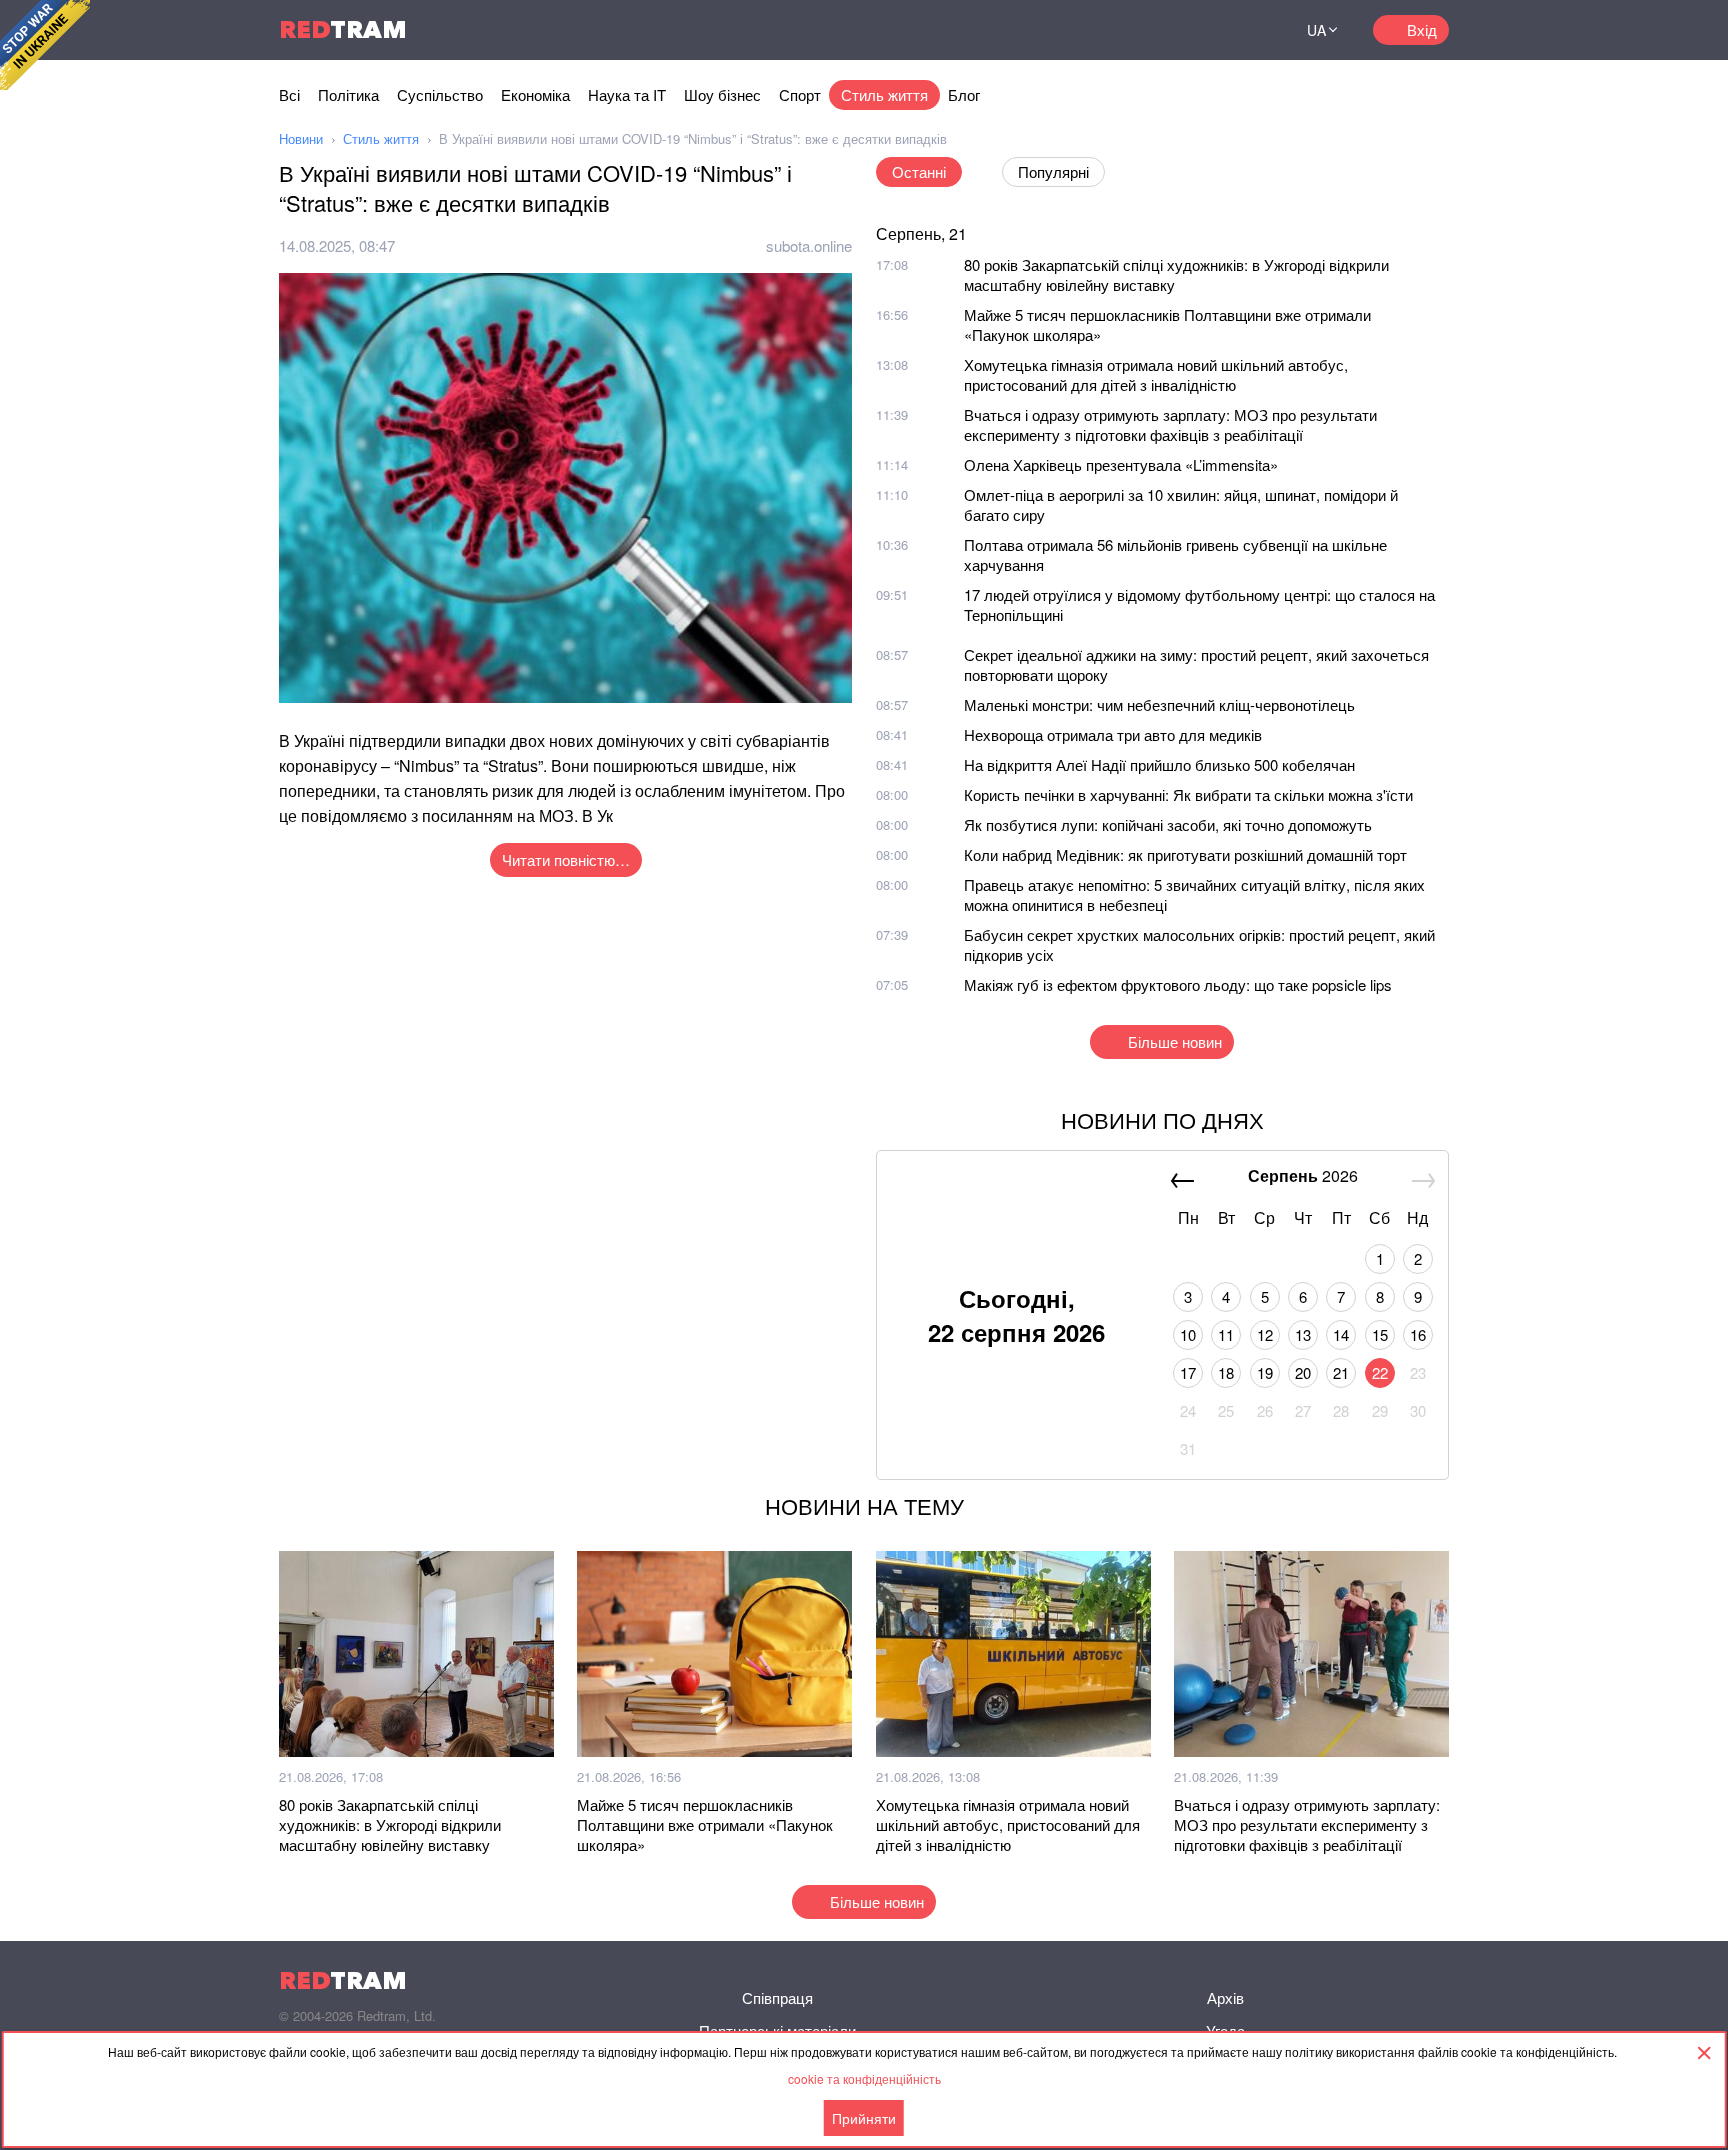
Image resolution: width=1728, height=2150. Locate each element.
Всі (289, 94)
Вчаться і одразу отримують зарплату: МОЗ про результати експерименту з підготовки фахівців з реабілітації (1170, 424)
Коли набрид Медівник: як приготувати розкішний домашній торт (1185, 854)
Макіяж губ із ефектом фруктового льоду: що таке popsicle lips (1178, 984)
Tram (343, 29)
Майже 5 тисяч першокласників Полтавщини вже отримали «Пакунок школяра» (1167, 324)
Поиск (1248, 30)
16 (1418, 1334)
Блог (964, 94)
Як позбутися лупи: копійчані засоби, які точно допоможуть (1168, 824)
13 (1303, 1334)
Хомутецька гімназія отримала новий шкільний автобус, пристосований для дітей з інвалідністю (1156, 374)
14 (1341, 1334)
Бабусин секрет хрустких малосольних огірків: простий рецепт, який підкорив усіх (1199, 944)
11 (1226, 1334)
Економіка (535, 94)
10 (1188, 1334)
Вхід (1422, 29)
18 (1226, 1372)
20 (1303, 1372)
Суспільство (440, 94)
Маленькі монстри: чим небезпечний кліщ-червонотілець (1159, 704)
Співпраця (777, 1997)
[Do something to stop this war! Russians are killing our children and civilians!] (45, 45)
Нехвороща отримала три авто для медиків (1113, 734)
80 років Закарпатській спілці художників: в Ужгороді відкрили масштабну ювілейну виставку (1176, 274)
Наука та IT (627, 94)
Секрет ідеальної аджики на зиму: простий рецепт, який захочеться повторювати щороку (1196, 664)
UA (1316, 30)
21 (1341, 1372)
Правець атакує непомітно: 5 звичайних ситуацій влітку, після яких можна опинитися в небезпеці (1194, 894)
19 (1265, 1372)
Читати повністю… (566, 859)
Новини (301, 138)
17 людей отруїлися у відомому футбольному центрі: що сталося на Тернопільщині (1199, 604)
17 (1188, 1372)
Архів (1225, 1997)
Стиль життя (884, 94)
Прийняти (864, 2118)
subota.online (809, 245)
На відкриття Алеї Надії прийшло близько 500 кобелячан (1159, 764)
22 (1380, 1372)
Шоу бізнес (722, 94)
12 (1265, 1334)
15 (1380, 1334)
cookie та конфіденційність (864, 2078)
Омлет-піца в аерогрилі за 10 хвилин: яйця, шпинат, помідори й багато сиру (1181, 504)
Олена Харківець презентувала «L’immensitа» (1121, 464)
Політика (348, 94)
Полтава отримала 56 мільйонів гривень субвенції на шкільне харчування (1175, 554)
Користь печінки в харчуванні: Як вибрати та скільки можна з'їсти (1188, 794)
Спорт (800, 94)
